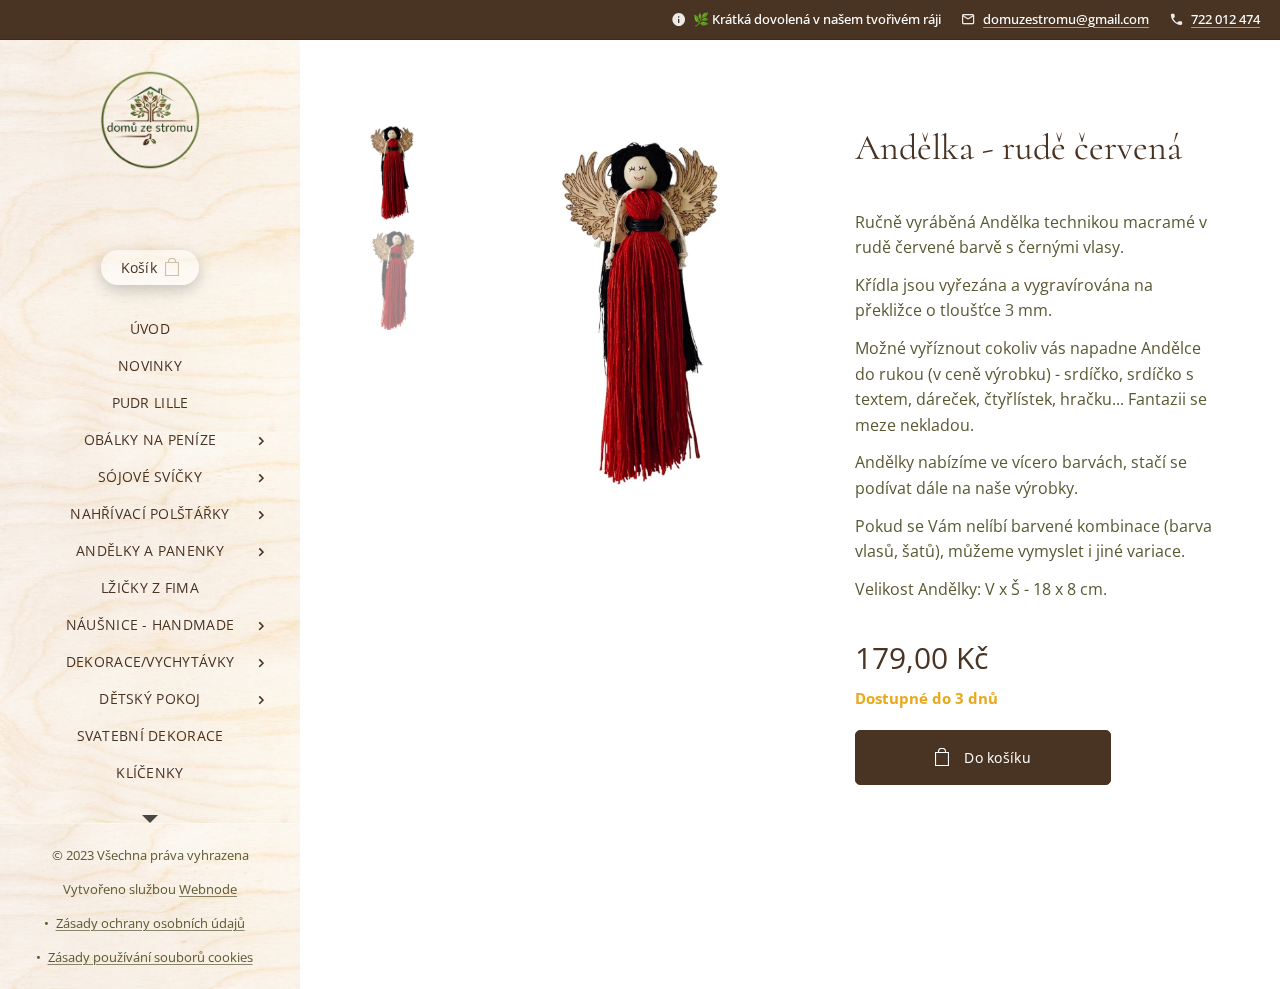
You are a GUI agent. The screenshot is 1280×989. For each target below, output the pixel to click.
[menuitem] (150, 328)
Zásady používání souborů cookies (150, 957)
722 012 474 (1225, 19)
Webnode (208, 889)
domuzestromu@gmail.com (1066, 19)
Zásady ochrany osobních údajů (150, 923)
